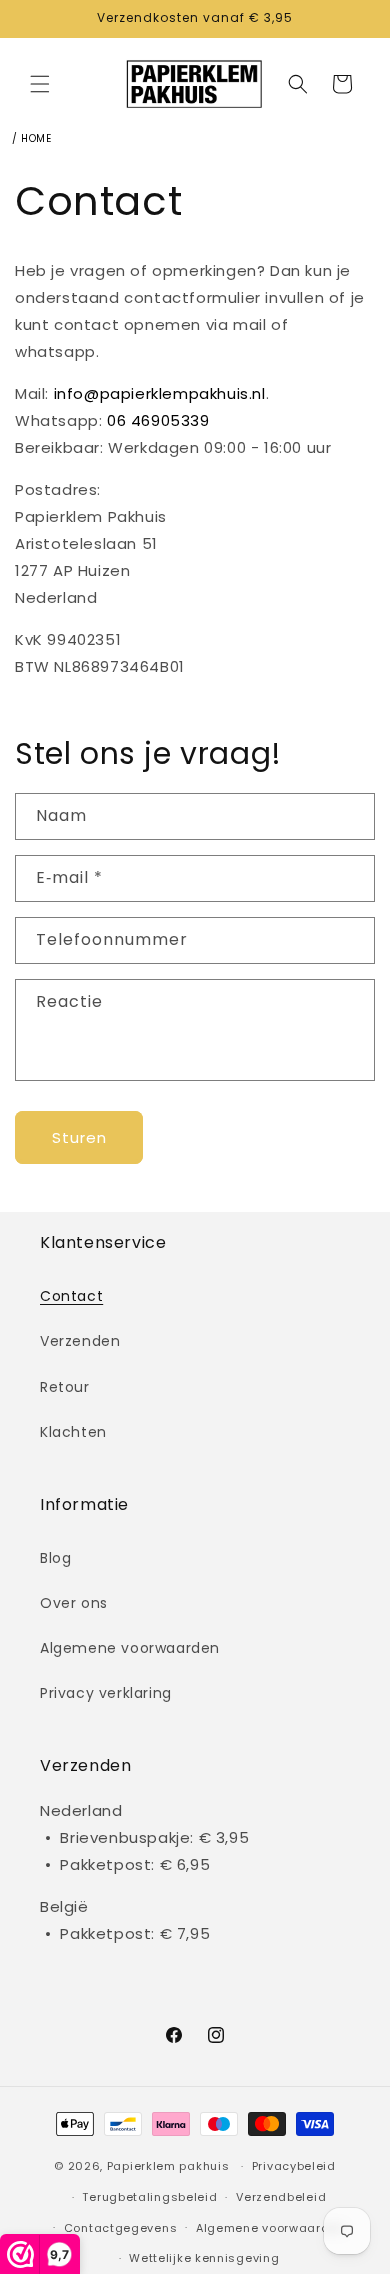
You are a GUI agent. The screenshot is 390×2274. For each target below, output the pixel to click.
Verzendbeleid (281, 2197)
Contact (71, 1296)
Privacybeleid (294, 2166)
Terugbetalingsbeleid (149, 2197)
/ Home (32, 138)
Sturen (79, 1137)
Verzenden (80, 1341)
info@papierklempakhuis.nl (160, 393)
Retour (65, 1387)
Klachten (73, 1432)
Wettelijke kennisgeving (204, 2258)
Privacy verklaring (106, 1693)
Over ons (74, 1603)
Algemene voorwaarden (130, 1648)
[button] (40, 84)
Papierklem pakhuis (168, 2166)
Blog (55, 1558)
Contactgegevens (121, 2228)
